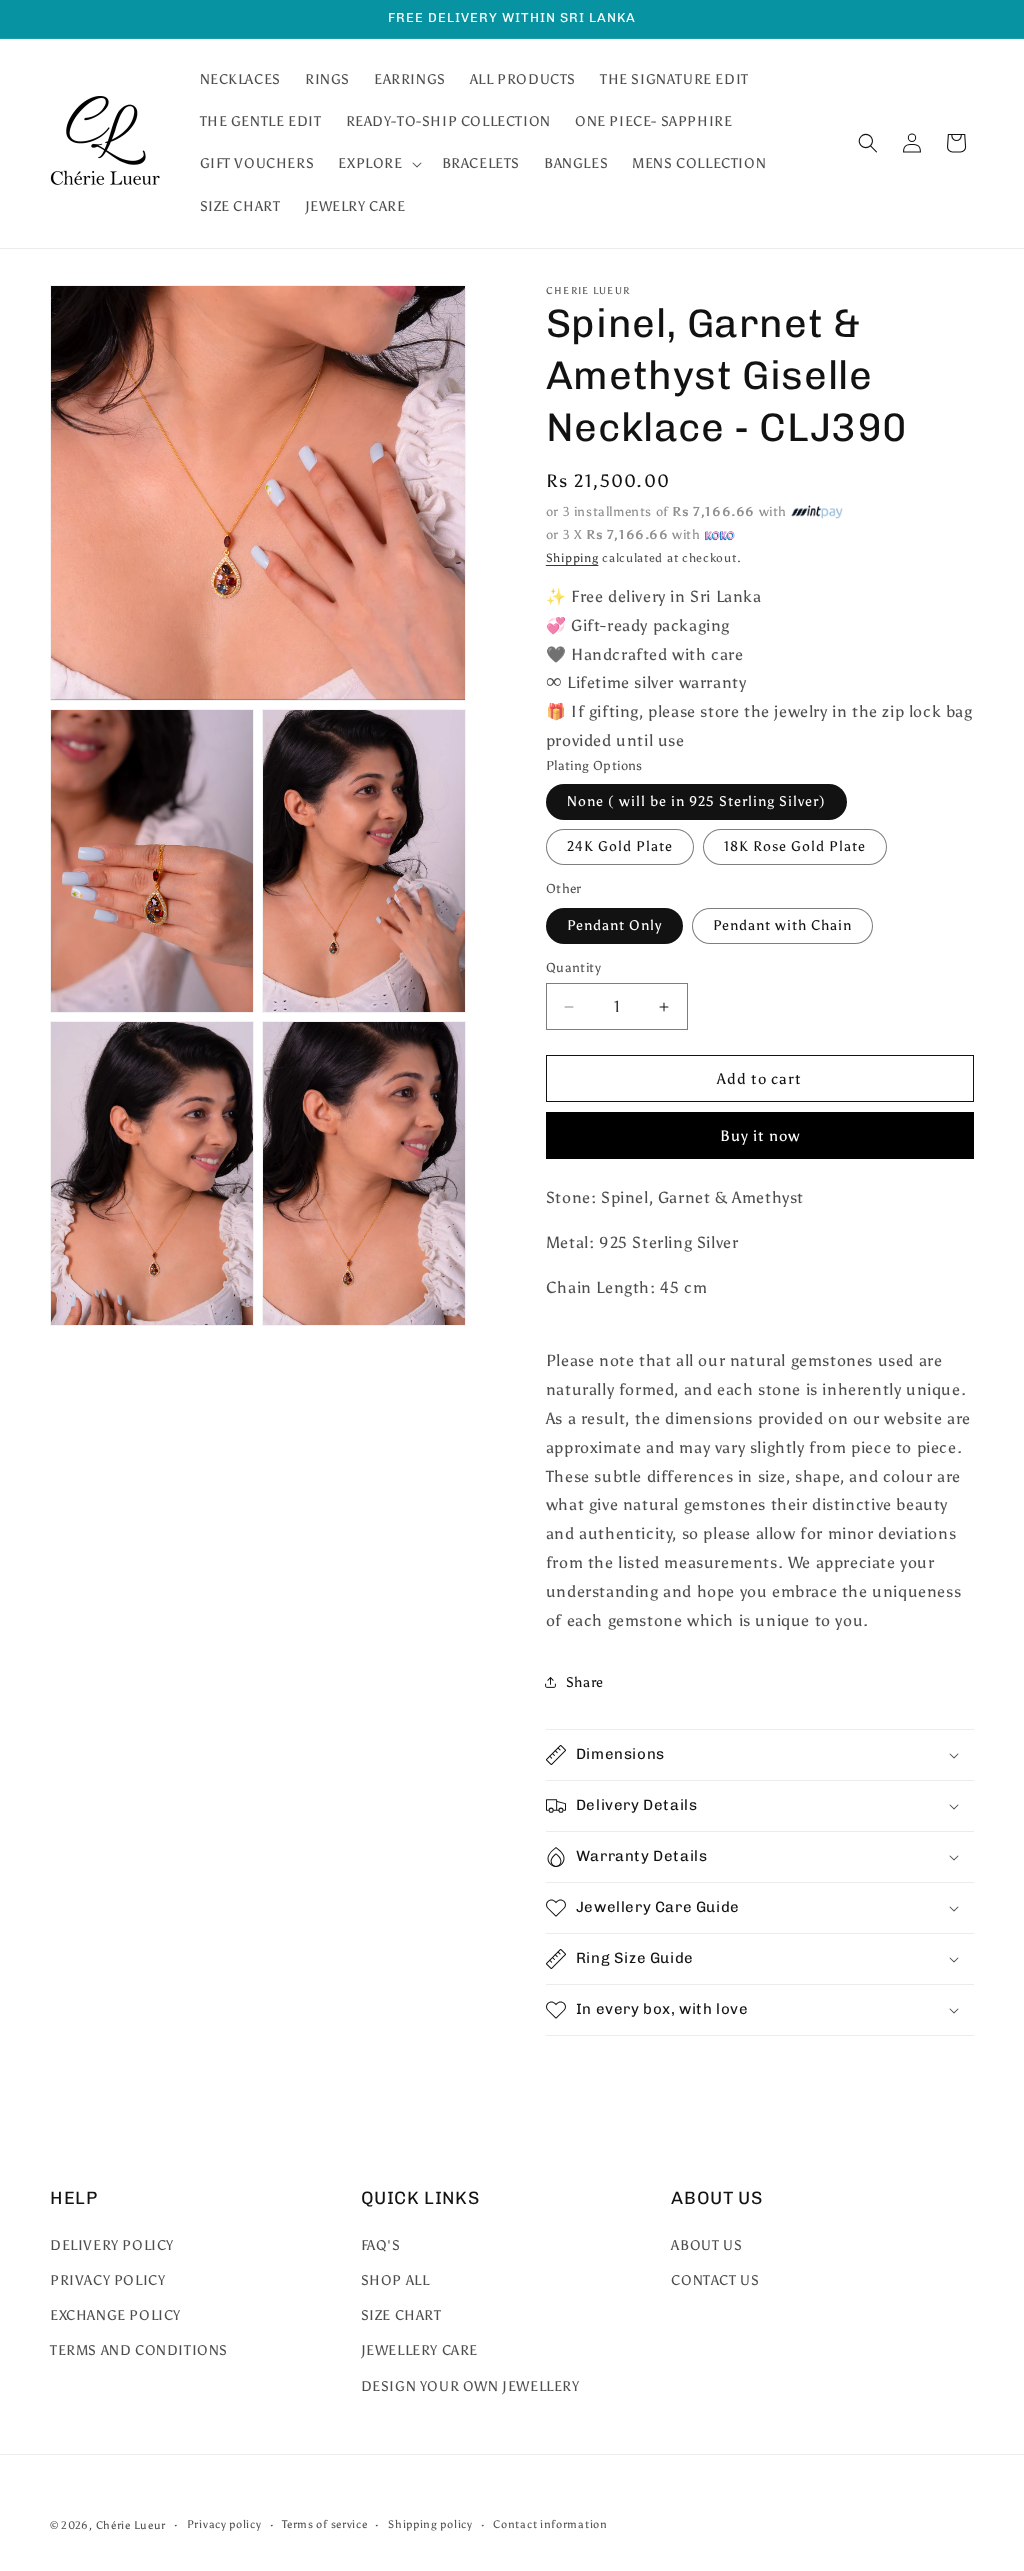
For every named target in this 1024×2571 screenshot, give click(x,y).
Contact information (550, 2524)
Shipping (572, 558)
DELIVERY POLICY (112, 2245)
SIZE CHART (401, 2315)
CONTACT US (715, 2280)
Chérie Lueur (131, 2525)
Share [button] (585, 1682)
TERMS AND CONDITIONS (139, 2350)
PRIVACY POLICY (107, 2280)
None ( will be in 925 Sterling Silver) (696, 801)
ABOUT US (706, 2245)
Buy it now (760, 1136)
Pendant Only (614, 925)
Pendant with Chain (782, 925)
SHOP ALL (395, 2280)
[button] (377, 164)
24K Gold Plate (620, 846)
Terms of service (324, 2524)
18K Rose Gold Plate (795, 846)
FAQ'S (381, 2245)
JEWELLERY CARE (419, 2350)
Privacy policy (224, 2524)
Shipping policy (430, 2524)
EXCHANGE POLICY (115, 2315)
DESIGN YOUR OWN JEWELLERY (470, 2386)
